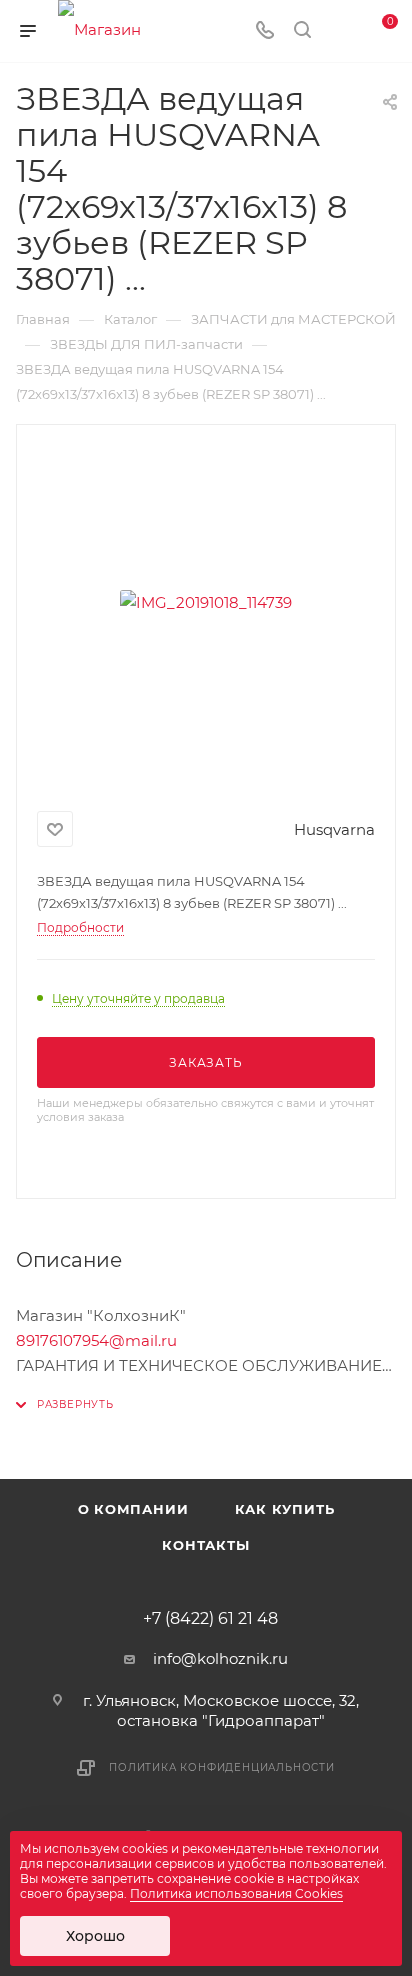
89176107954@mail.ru (96, 1340)
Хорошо (95, 1936)
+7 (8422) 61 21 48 (210, 1619)
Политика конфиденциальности (222, 1767)
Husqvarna (334, 829)
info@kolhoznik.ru (220, 1658)
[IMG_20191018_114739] (206, 602)
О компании (133, 1509)
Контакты (205, 1545)
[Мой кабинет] (340, 31)
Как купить (285, 1509)
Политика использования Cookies (236, 1893)
